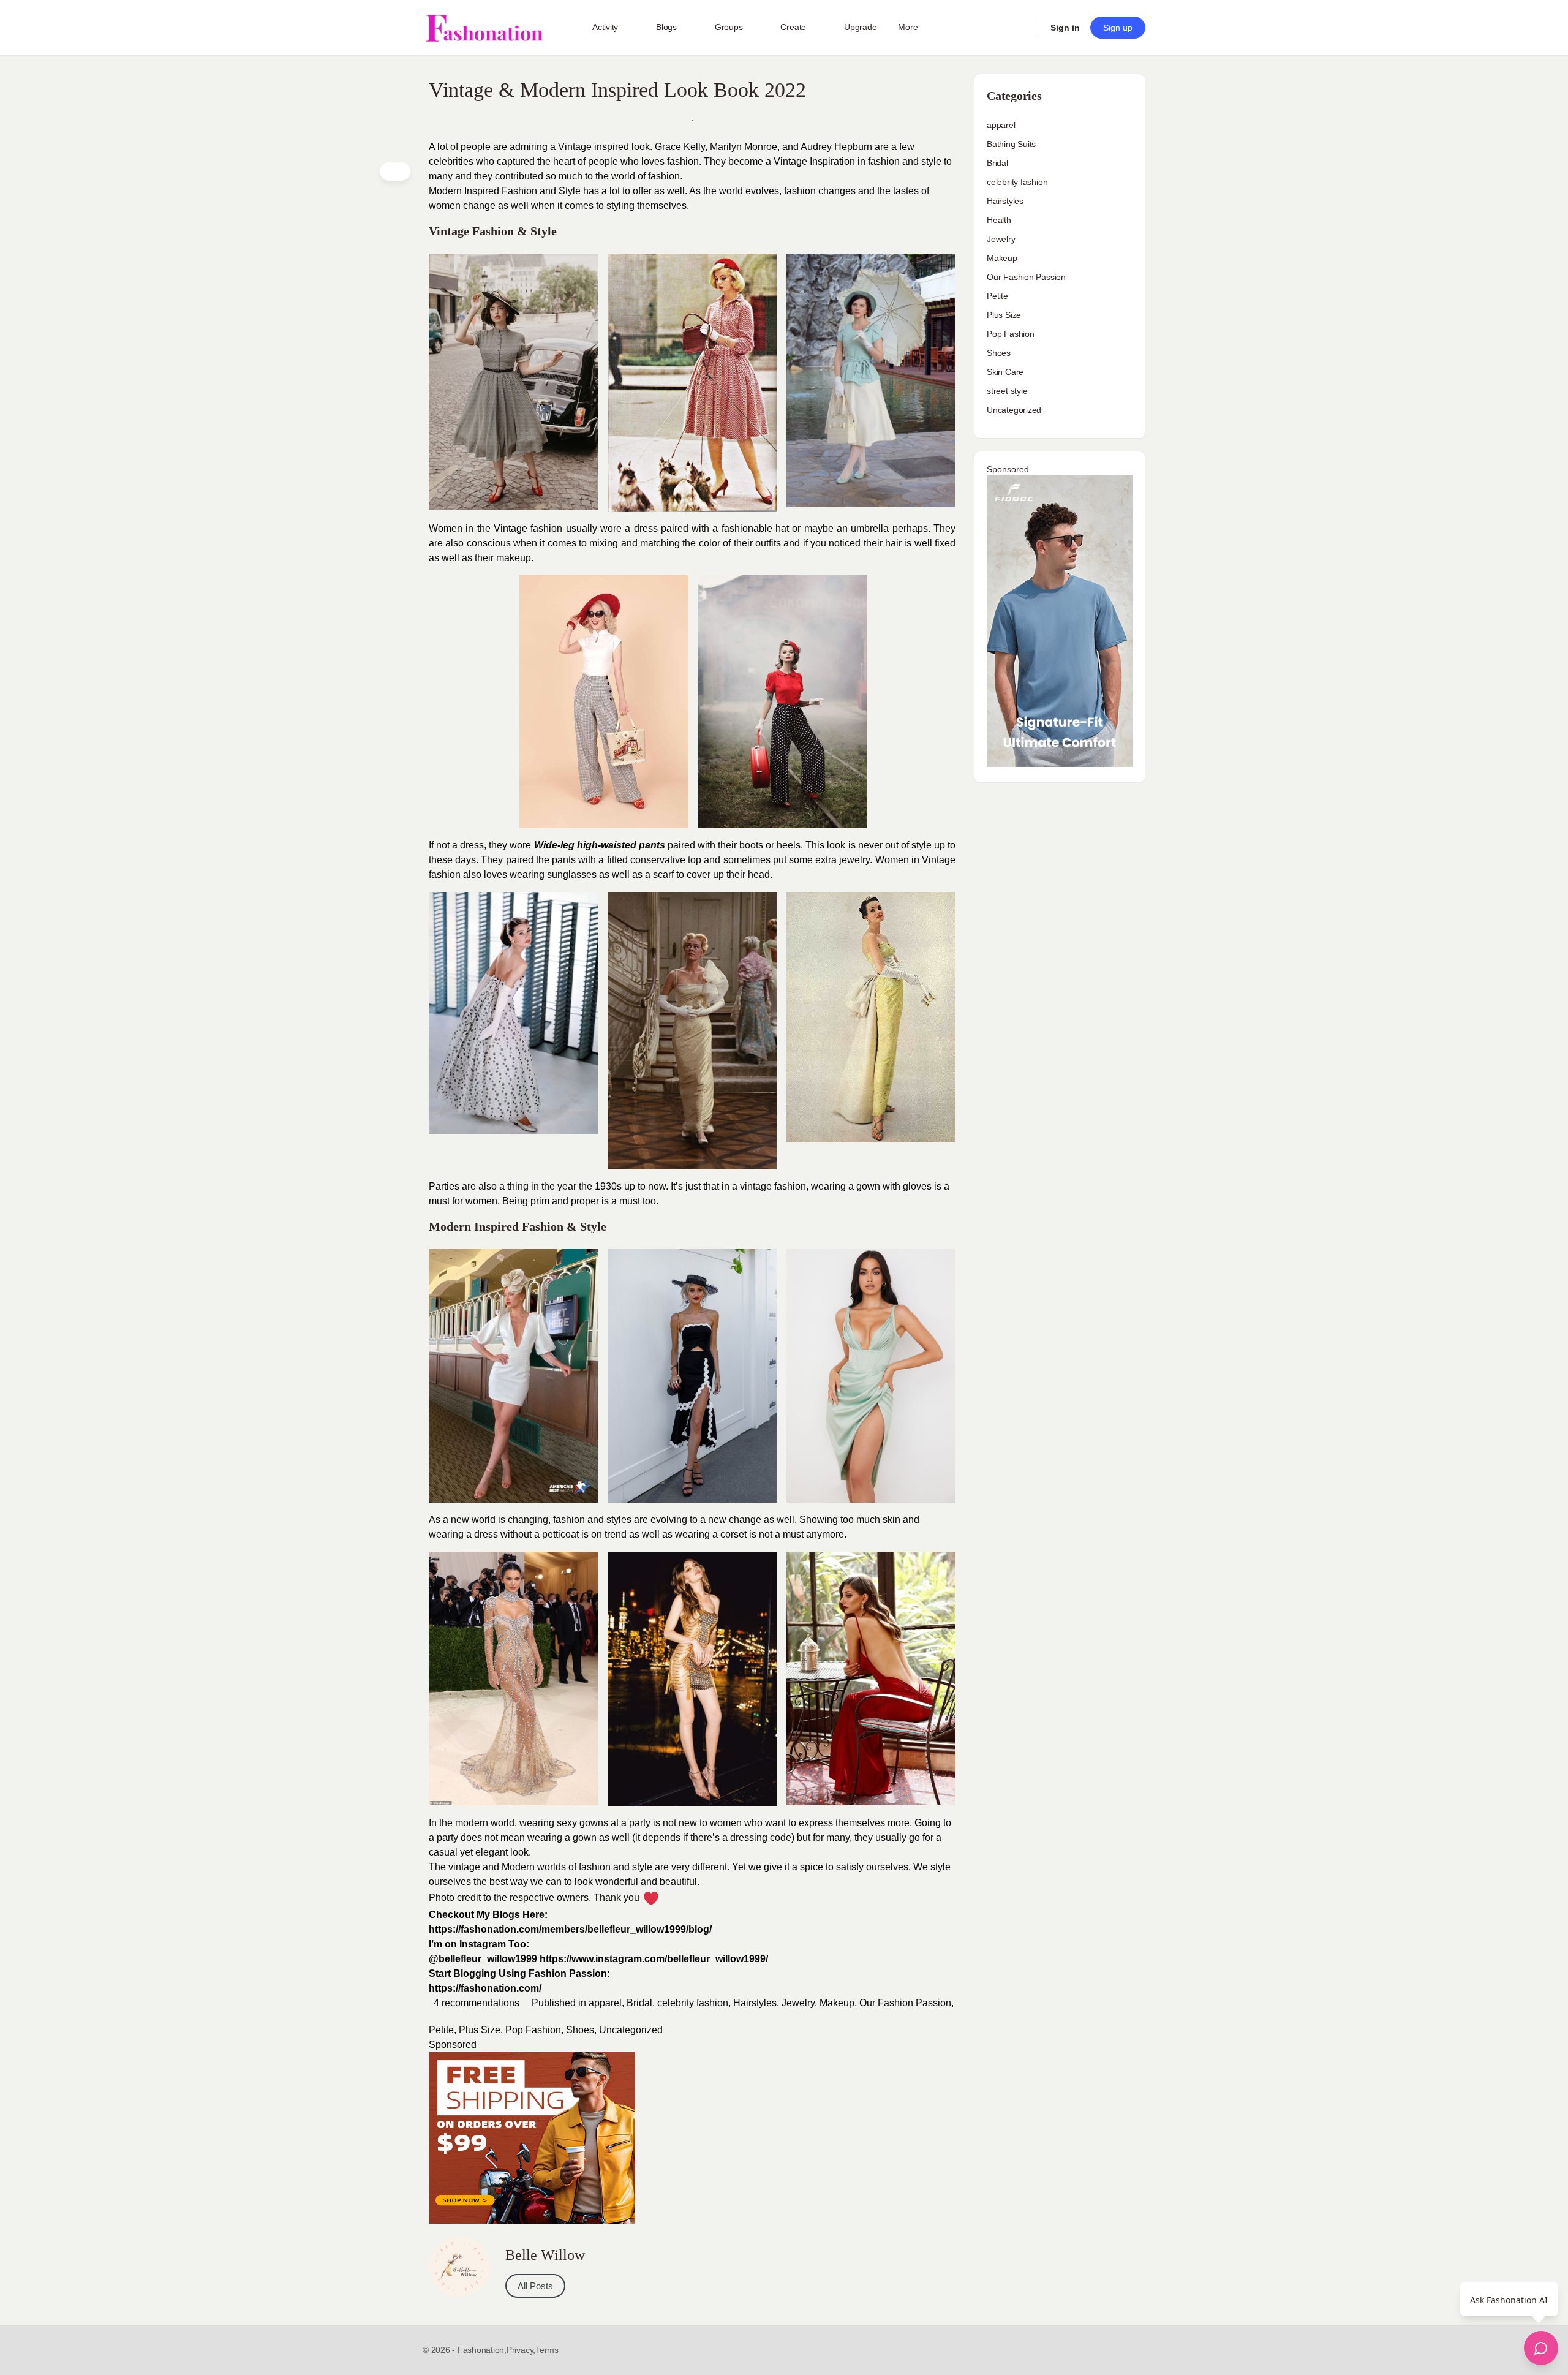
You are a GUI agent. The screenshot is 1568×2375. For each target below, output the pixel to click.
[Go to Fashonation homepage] (484, 28)
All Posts (535, 2286)
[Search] (1020, 28)
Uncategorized (631, 2030)
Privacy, (521, 2350)
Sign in (1065, 28)
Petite (441, 2030)
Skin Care (1005, 372)
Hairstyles (755, 2003)
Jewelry (798, 2003)
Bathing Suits (1011, 144)
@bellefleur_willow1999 (483, 1959)
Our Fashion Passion (905, 2003)
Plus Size (480, 2030)
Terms (547, 2350)
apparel (605, 2003)
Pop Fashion (533, 2030)
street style (1007, 391)
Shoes (580, 2030)
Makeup (837, 2003)
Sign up (1118, 28)
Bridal (639, 2003)
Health (999, 220)
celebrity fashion (693, 2003)
